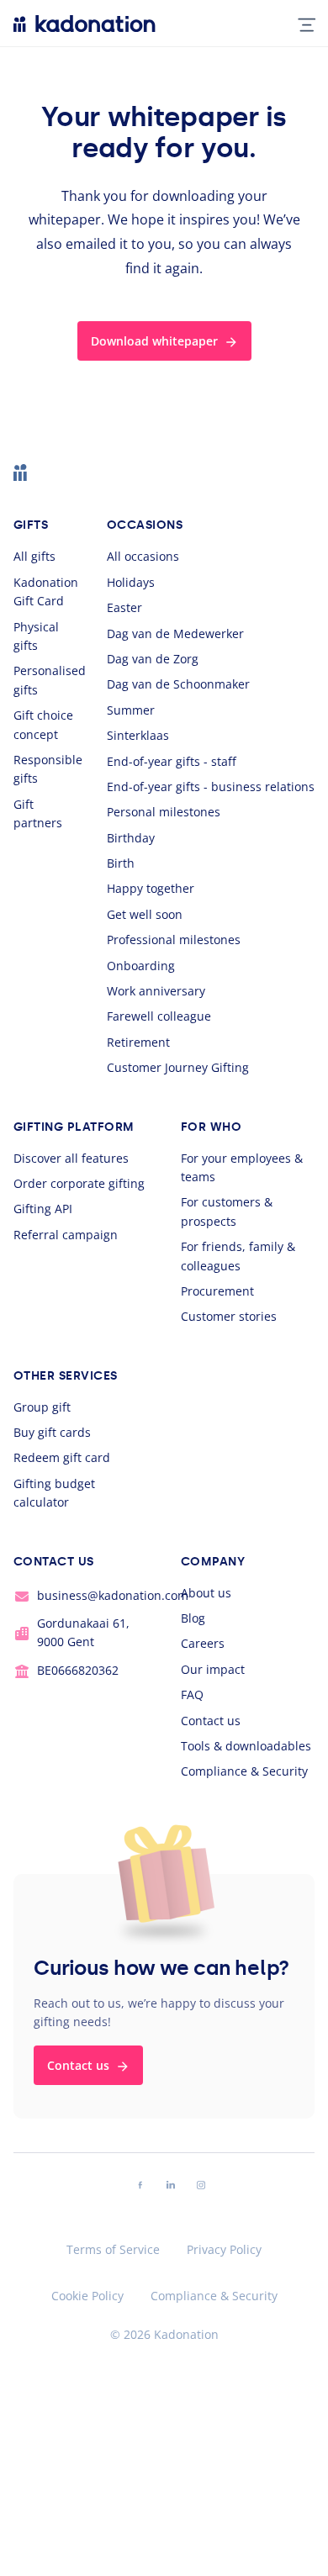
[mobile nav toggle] (300, 24)
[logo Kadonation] (85, 24)
